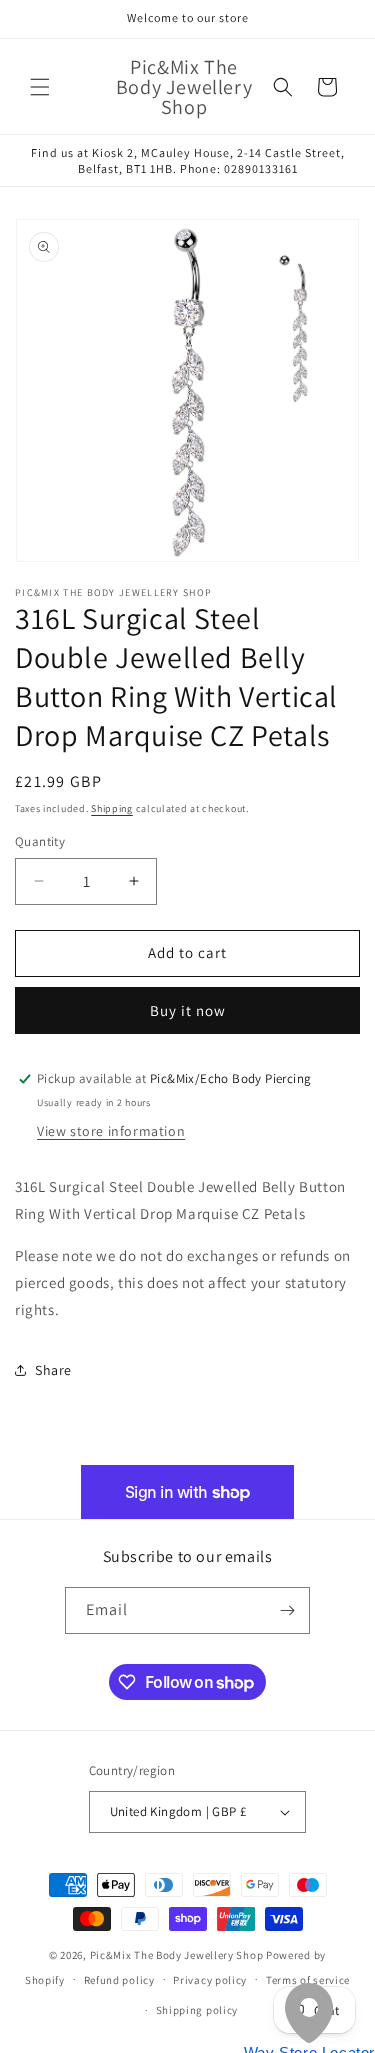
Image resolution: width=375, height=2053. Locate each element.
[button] (40, 87)
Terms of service (308, 1980)
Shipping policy (197, 2010)
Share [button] (53, 1370)
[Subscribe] (287, 1610)
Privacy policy (210, 1980)
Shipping (112, 808)
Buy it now (188, 1010)
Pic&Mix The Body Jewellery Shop (177, 1955)
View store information (111, 1131)
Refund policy (119, 1980)
